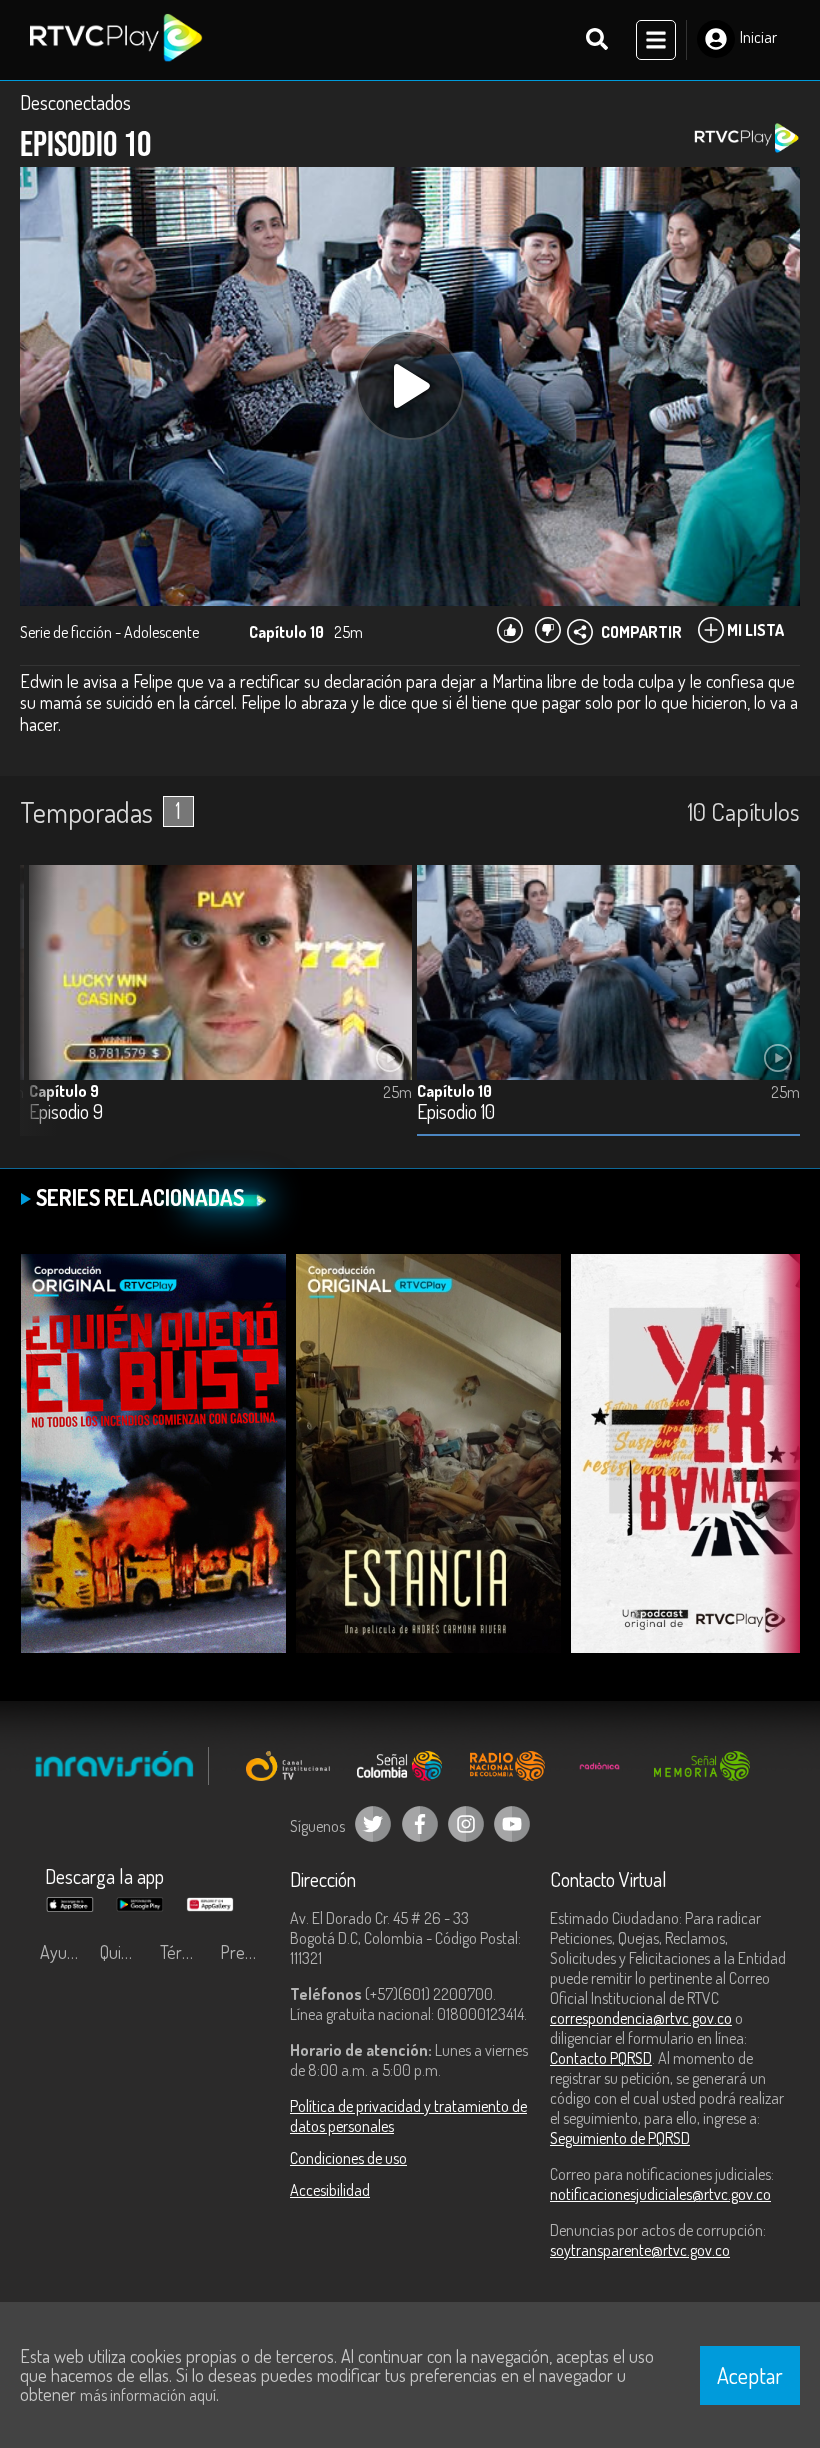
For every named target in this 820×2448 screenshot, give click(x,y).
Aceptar (750, 2375)
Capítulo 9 (64, 1091)
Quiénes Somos (125, 1952)
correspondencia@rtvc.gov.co (641, 2018)
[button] (45, 1016)
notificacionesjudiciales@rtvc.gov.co (660, 2194)
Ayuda (62, 1952)
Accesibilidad (330, 2190)
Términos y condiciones (185, 1952)
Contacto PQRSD (601, 2058)
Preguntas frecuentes (245, 1952)
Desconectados (75, 102)
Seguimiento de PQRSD (620, 2138)
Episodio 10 (456, 1112)
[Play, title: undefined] (410, 386)
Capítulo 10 (454, 1091)
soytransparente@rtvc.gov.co (640, 2250)
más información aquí (148, 2395)
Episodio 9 (66, 1112)
